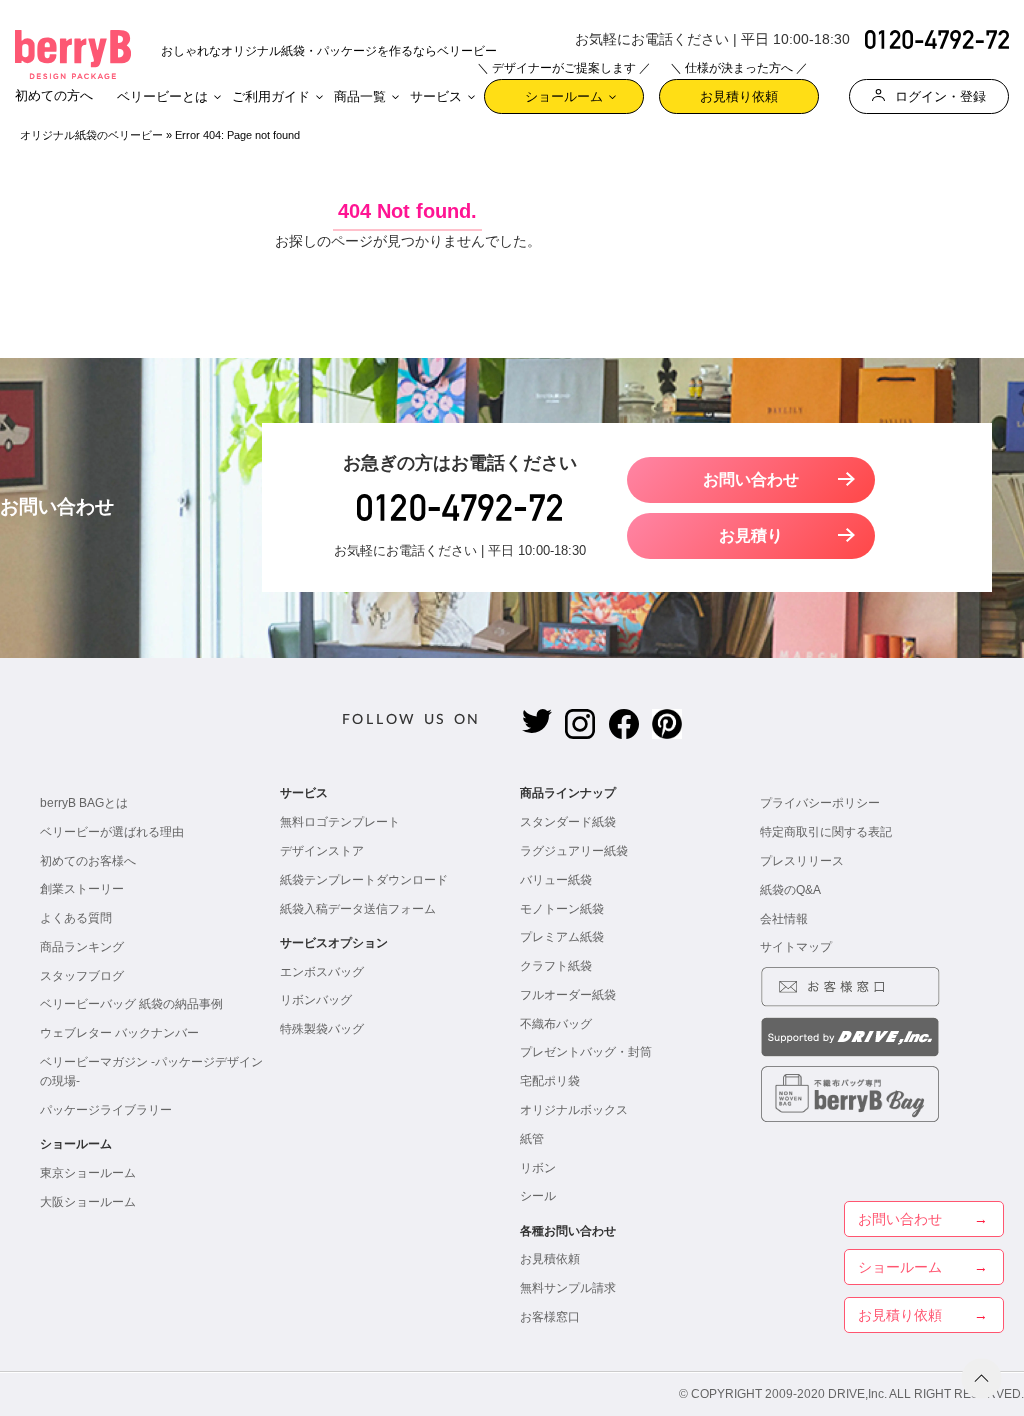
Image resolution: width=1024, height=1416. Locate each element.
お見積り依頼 (739, 91)
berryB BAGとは (84, 803)
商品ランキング (82, 947)
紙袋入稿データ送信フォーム (358, 909)
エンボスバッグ (322, 972)
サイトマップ (796, 947)
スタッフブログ (82, 976)
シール (538, 1196)
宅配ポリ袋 (550, 1081)
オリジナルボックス (574, 1110)
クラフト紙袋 (556, 966)
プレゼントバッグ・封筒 (586, 1052)
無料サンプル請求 (568, 1288)
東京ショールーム (88, 1173)
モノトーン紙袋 (562, 909)
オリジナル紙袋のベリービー (91, 135)
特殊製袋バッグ (322, 1029)
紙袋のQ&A (790, 890)
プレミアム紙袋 (562, 937)
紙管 (532, 1139)
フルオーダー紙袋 (568, 995)
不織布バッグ (556, 1024)
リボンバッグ (316, 1000)
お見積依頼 (550, 1259)
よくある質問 (76, 918)
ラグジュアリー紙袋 (574, 851)
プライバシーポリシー (820, 803)
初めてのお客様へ (88, 861)
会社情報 (784, 919)
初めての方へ (54, 95)
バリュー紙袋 (556, 880)
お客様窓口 (550, 1317)
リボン (538, 1168)
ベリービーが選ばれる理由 (112, 832)
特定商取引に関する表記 (826, 832)
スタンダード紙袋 (568, 822)
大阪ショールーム (88, 1202)
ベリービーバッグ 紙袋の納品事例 (131, 1004)
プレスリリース (802, 861)
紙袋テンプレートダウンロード (364, 880)
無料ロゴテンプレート (340, 822)
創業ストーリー (82, 889)
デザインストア (322, 851)
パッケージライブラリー (106, 1110)
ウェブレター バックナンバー (119, 1033)
